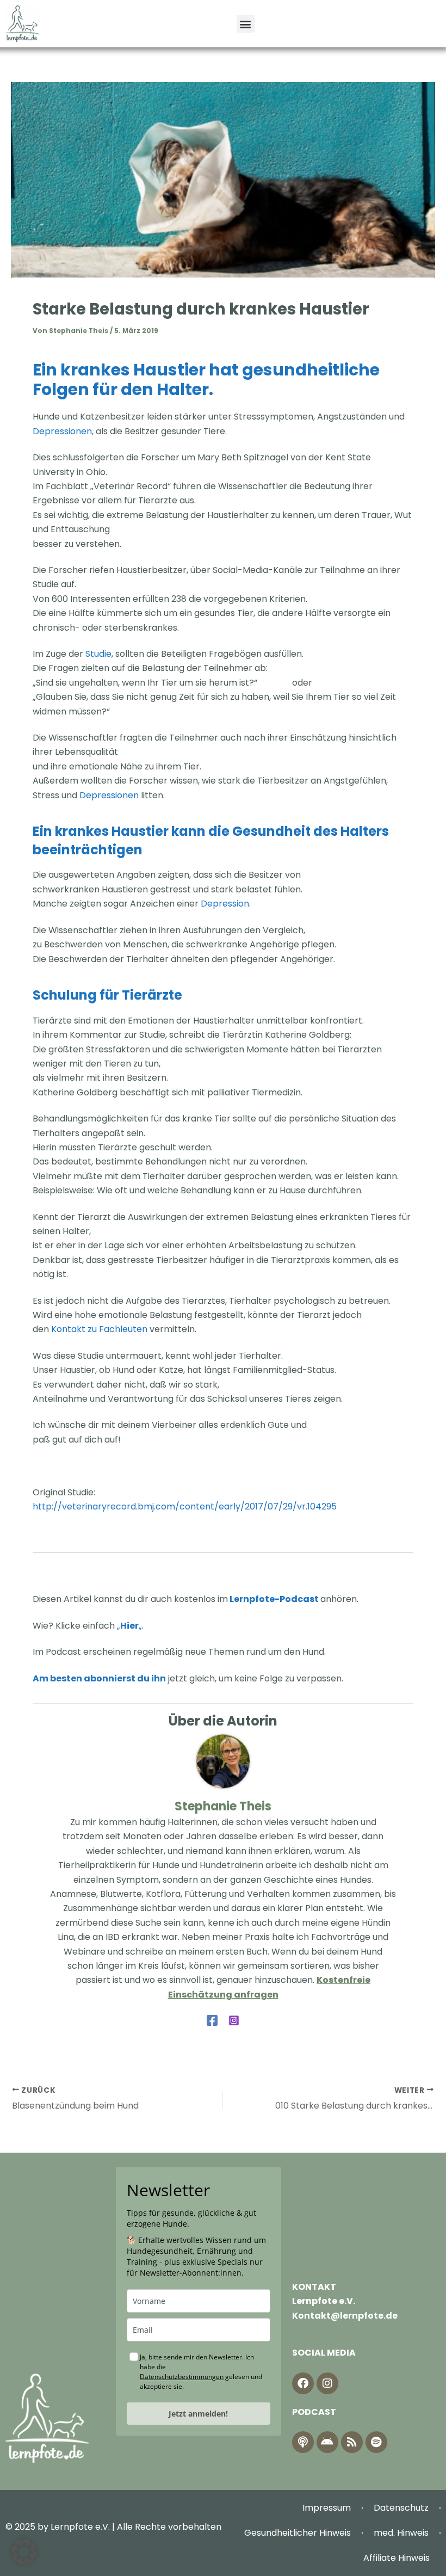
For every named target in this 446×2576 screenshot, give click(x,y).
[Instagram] (234, 2020)
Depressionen (109, 795)
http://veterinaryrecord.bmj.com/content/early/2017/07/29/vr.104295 (185, 1506)
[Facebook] (212, 2020)
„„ (129, 1626)
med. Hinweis (401, 2533)
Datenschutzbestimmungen (182, 2377)
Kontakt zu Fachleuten (99, 1329)
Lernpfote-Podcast (274, 1599)
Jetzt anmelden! (198, 2414)
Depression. (226, 904)
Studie (98, 654)
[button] (246, 24)
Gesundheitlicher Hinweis (298, 2533)
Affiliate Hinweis (397, 2558)
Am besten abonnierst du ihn (99, 1678)
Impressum (327, 2508)
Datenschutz (401, 2508)
